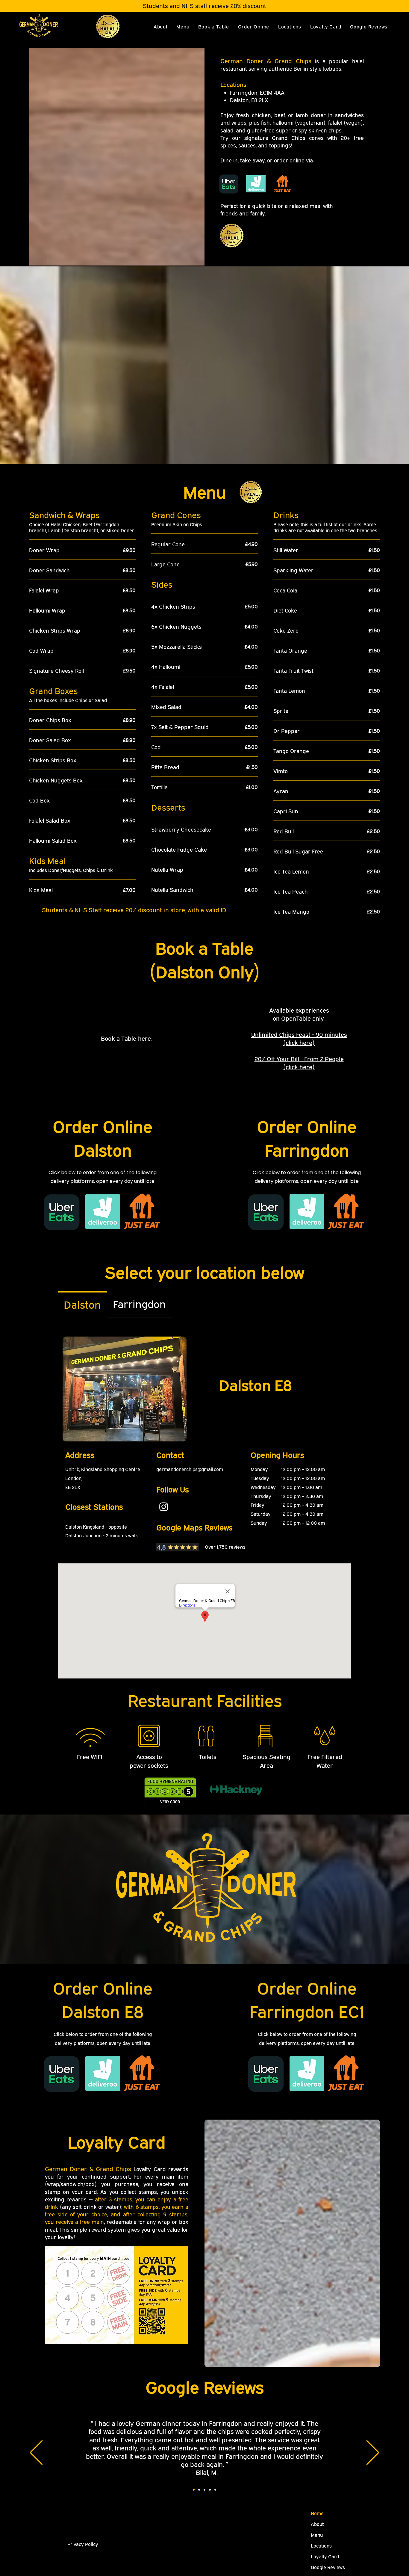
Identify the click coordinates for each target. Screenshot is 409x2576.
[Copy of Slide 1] (199, 2490)
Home (317, 2513)
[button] (254, 27)
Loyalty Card (325, 2557)
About (317, 2524)
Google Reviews (328, 2567)
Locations (321, 2546)
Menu (317, 2535)
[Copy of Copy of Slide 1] (205, 2490)
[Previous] (36, 2453)
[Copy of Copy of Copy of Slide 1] (210, 2490)
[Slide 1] (194, 2490)
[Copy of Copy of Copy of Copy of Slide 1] (215, 2490)
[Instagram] (164, 1507)
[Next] (373, 2453)
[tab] (82, 1304)
